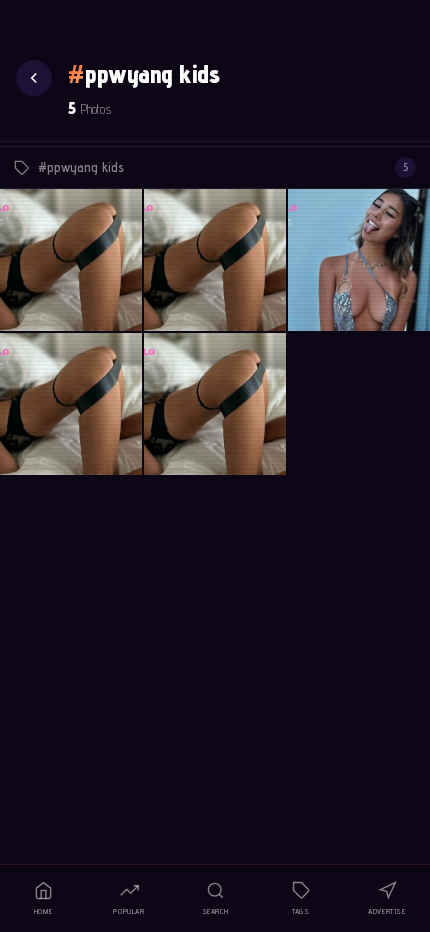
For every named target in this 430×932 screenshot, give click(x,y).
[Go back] (34, 78)
